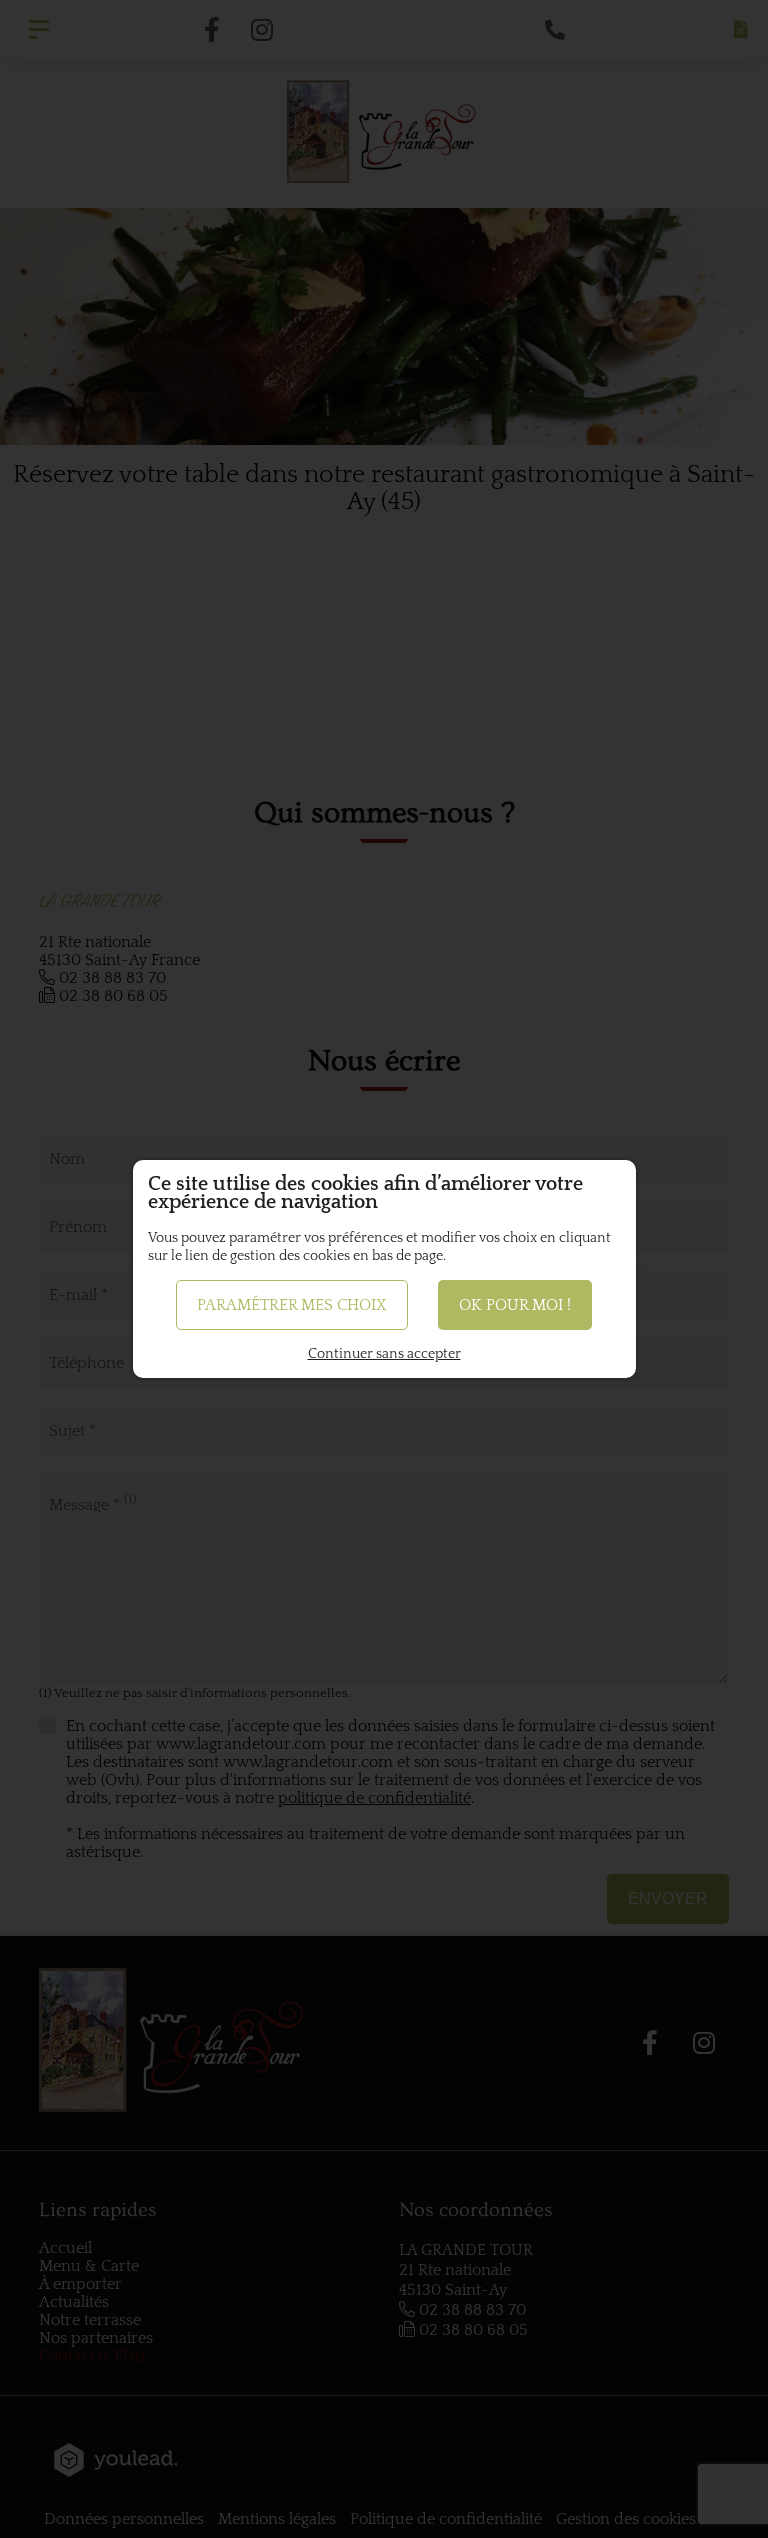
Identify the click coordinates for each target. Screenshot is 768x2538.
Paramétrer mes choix (292, 1305)
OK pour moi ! (515, 1305)
